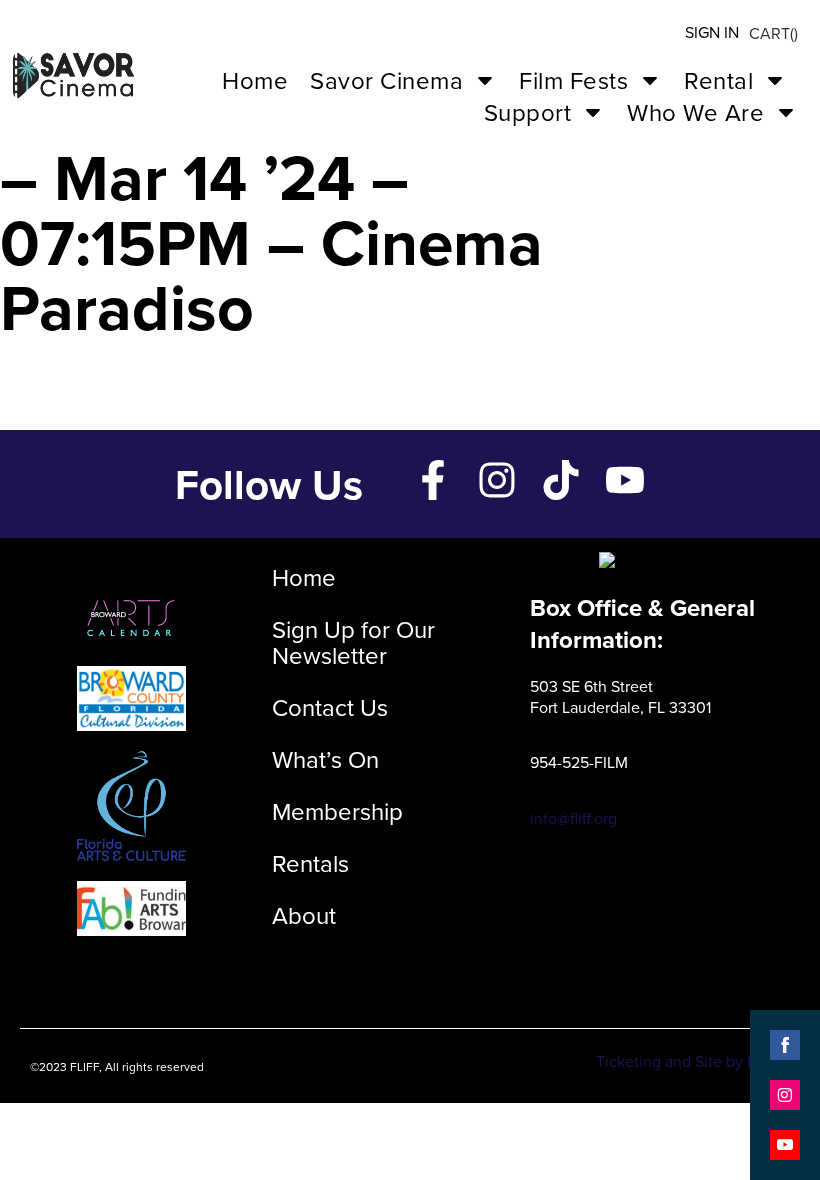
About (304, 915)
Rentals (310, 863)
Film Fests (573, 80)
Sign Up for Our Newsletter (353, 642)
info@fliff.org (573, 818)
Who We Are (695, 112)
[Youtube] (625, 480)
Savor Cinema (386, 80)
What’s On (325, 759)
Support (528, 112)
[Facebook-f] (433, 480)
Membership (337, 811)
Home (255, 80)
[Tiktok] (561, 480)
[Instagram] (497, 480)
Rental (718, 80)
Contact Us (330, 707)
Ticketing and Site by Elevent (698, 1061)
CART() (773, 33)
